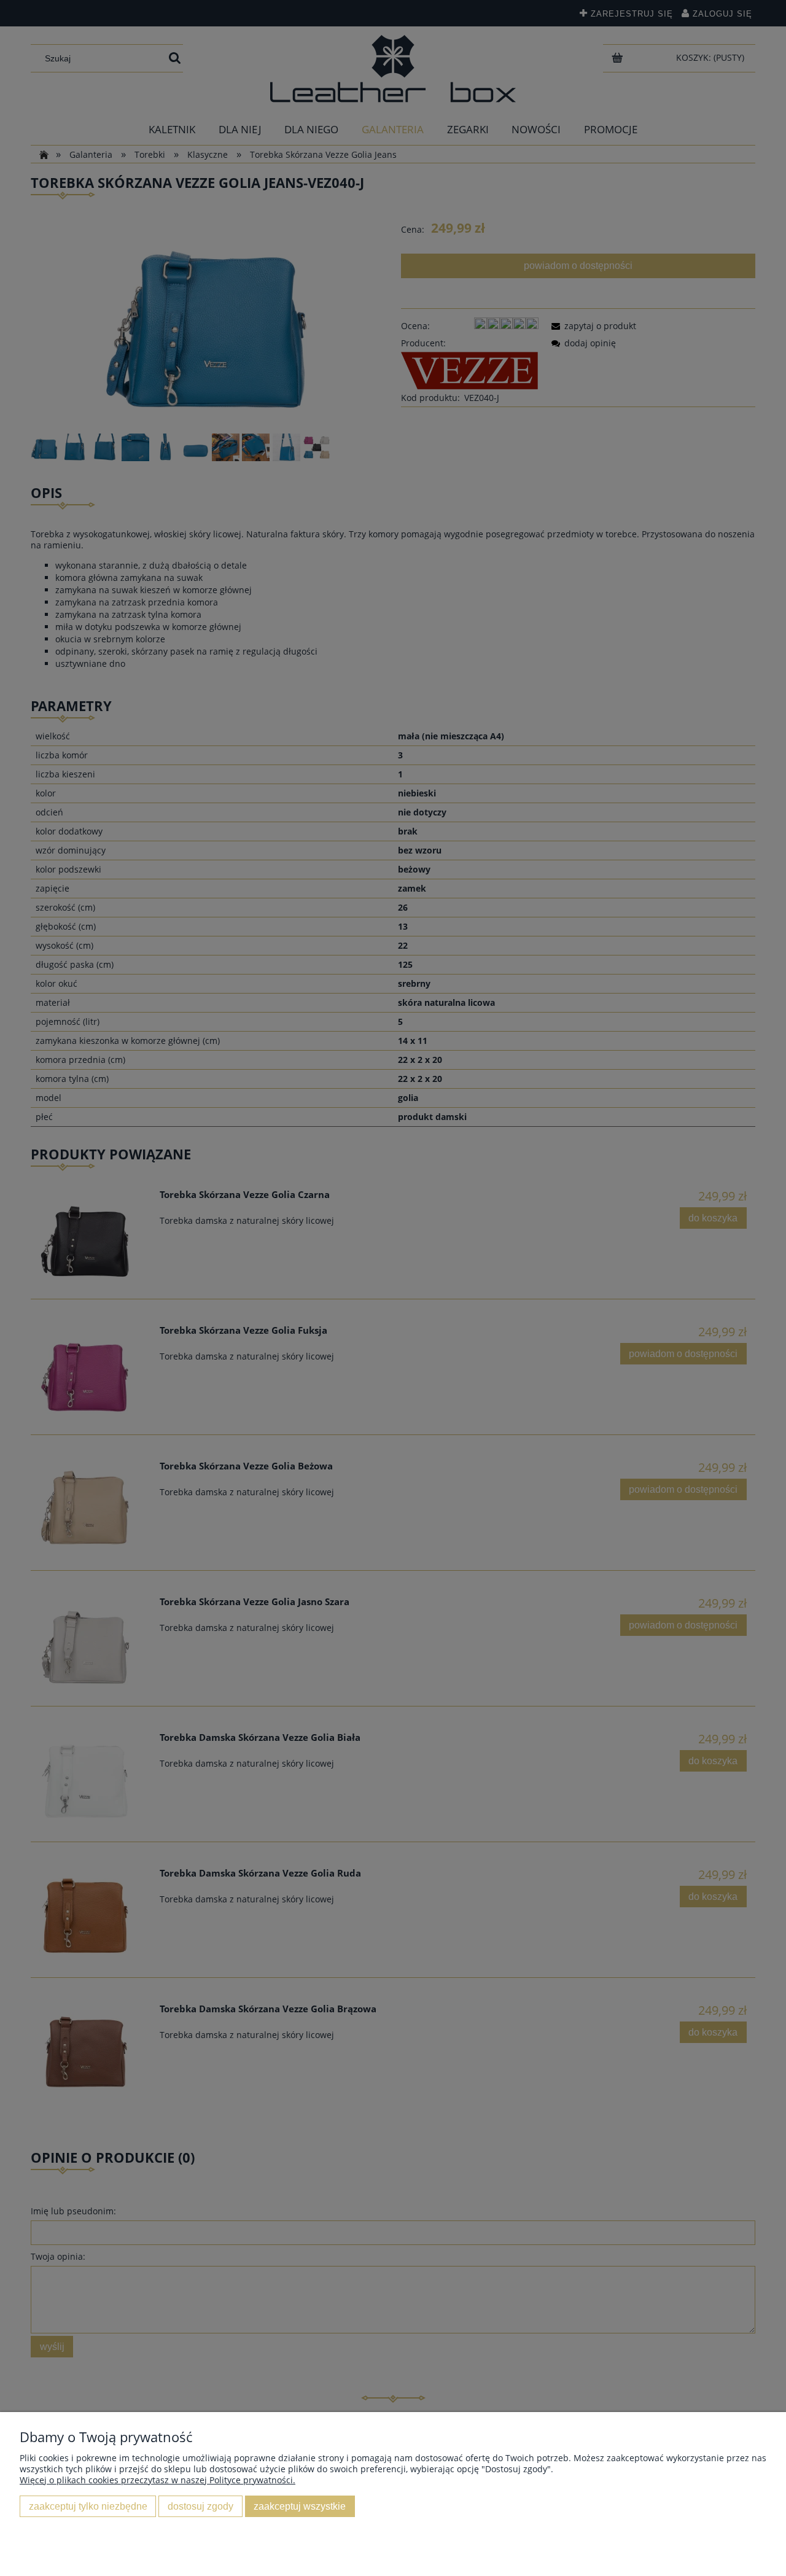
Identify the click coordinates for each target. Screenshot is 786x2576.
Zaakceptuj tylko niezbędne (88, 2506)
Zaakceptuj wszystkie (300, 2506)
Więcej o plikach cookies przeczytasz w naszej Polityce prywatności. (158, 2480)
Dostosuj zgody (200, 2506)
